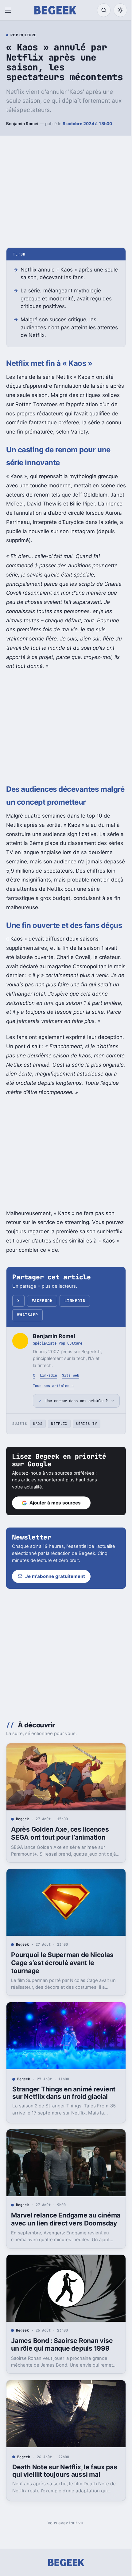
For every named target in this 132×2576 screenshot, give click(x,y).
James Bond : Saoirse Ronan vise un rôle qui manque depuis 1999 (62, 2393)
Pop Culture (23, 35)
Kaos (38, 1470)
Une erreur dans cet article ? (74, 1444)
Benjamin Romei (22, 124)
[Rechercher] (104, 10)
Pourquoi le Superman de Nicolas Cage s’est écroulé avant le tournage (62, 2004)
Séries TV (86, 1470)
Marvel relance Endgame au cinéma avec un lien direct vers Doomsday (59, 2267)
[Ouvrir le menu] (9, 10)
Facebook (42, 1301)
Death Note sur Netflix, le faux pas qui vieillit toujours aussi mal (62, 2517)
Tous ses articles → (53, 1386)
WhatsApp (28, 1315)
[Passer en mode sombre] (120, 10)
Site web (71, 1375)
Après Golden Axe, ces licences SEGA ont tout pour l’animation (60, 1877)
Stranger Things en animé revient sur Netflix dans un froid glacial (61, 2135)
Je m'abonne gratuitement (55, 1623)
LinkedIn (75, 1301)
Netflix (59, 1470)
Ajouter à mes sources (55, 1549)
